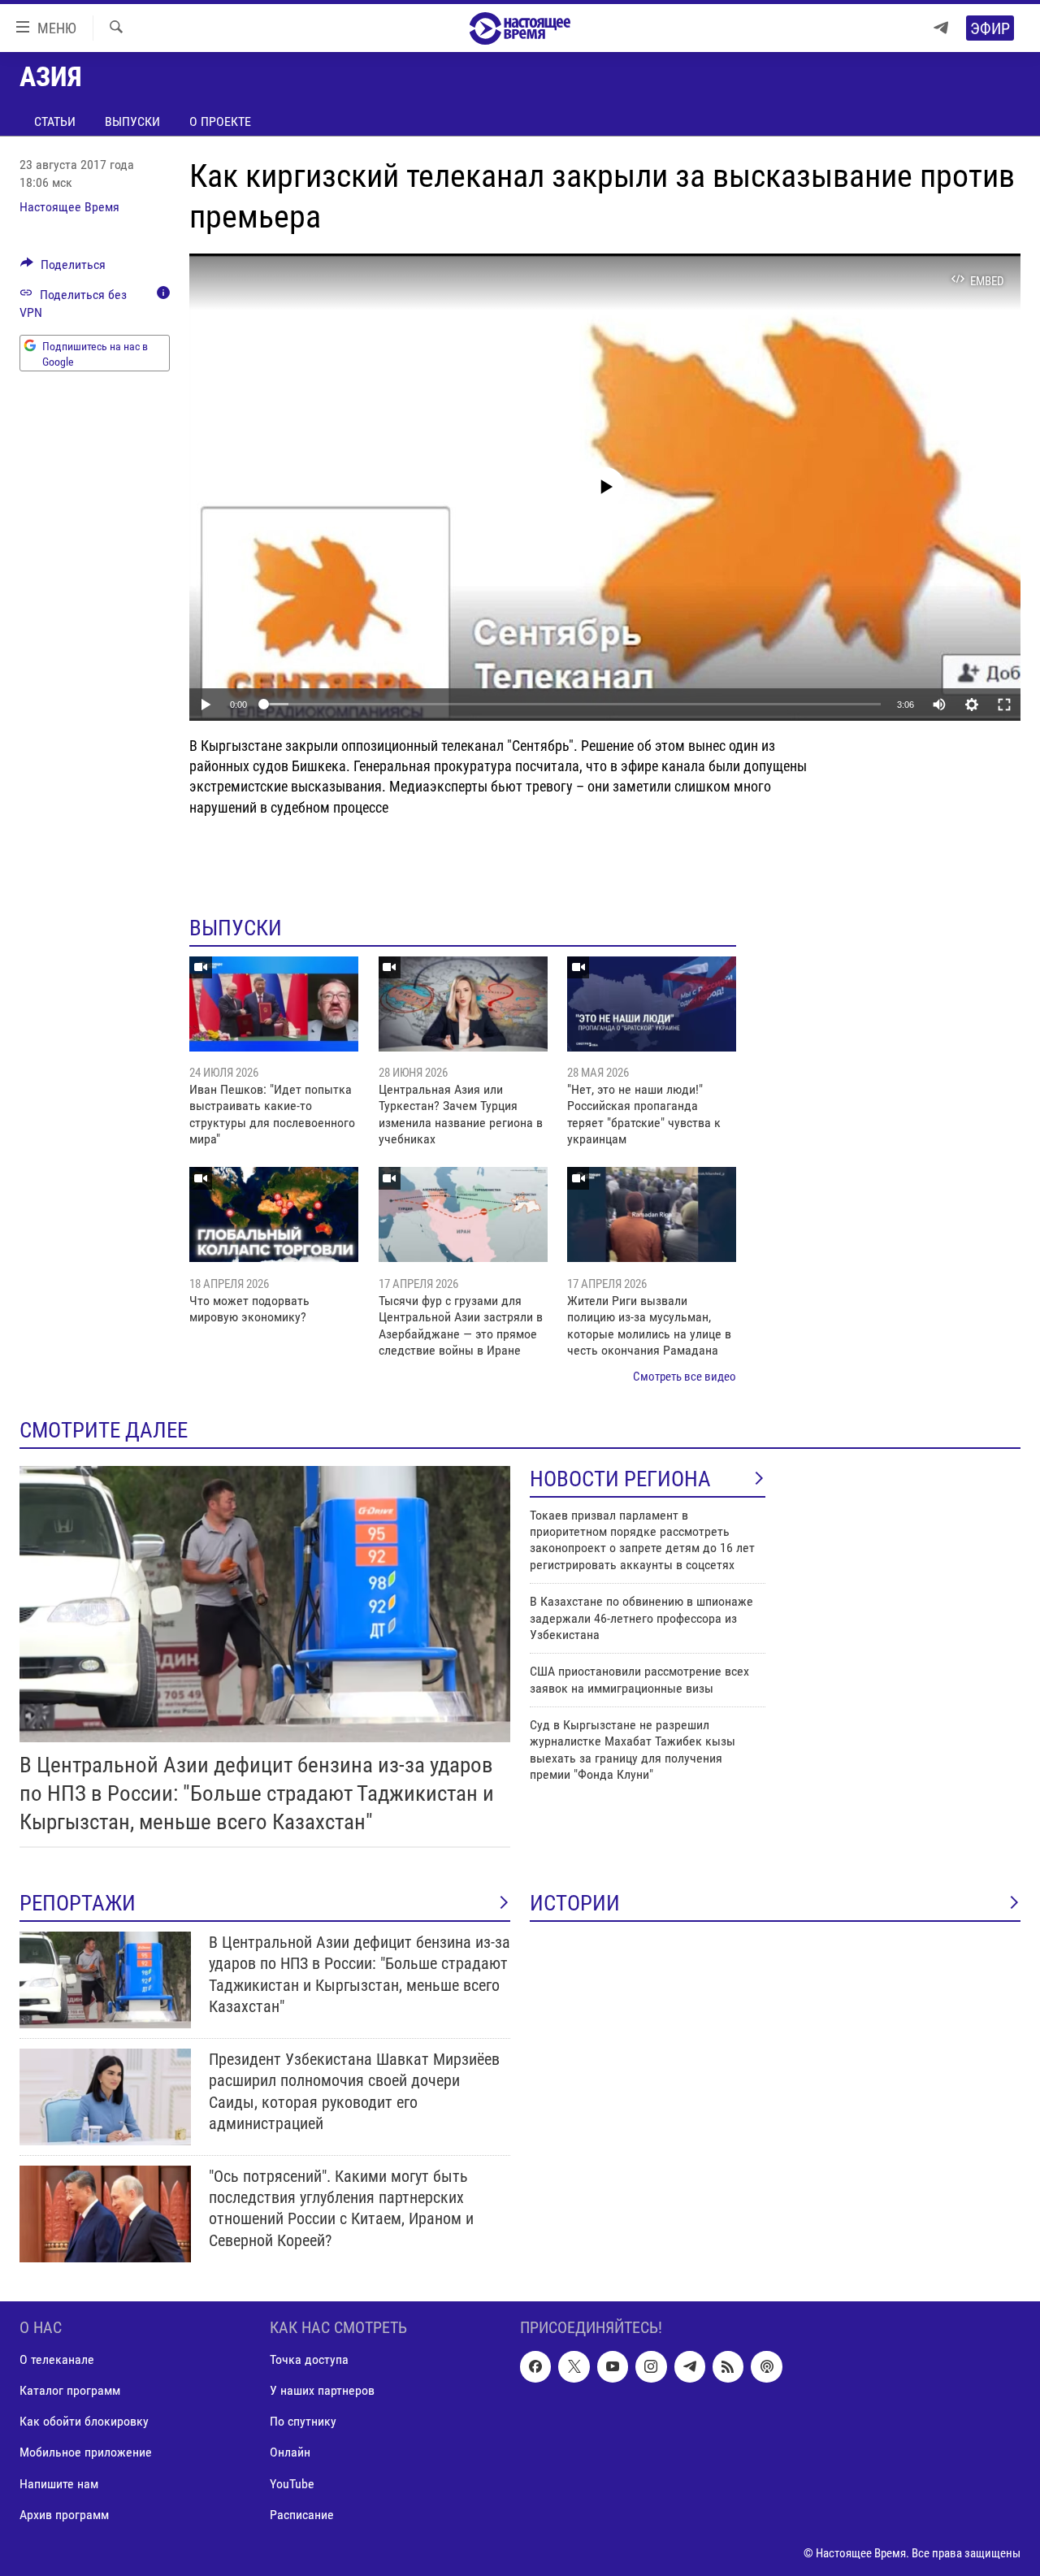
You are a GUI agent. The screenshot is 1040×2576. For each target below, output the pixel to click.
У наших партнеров (322, 2390)
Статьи (55, 121)
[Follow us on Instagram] (651, 2366)
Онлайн (290, 2452)
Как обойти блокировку (84, 2421)
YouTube (292, 2483)
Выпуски (132, 121)
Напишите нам (59, 2483)
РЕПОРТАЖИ (78, 1903)
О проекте (220, 121)
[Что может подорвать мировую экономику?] (274, 1214)
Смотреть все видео (685, 1377)
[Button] (63, 269)
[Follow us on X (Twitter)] (574, 2366)
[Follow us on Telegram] (690, 2366)
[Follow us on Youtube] (613, 2366)
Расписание (302, 2514)
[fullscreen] (1004, 705)
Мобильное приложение (86, 2452)
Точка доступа (309, 2359)
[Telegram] (941, 28)
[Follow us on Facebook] (535, 2366)
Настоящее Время (69, 207)
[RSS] (728, 2366)
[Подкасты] (766, 2366)
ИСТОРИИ (575, 1903)
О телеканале (57, 2359)
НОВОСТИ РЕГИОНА (620, 1479)
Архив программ (64, 2514)
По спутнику (303, 2421)
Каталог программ (70, 2390)
